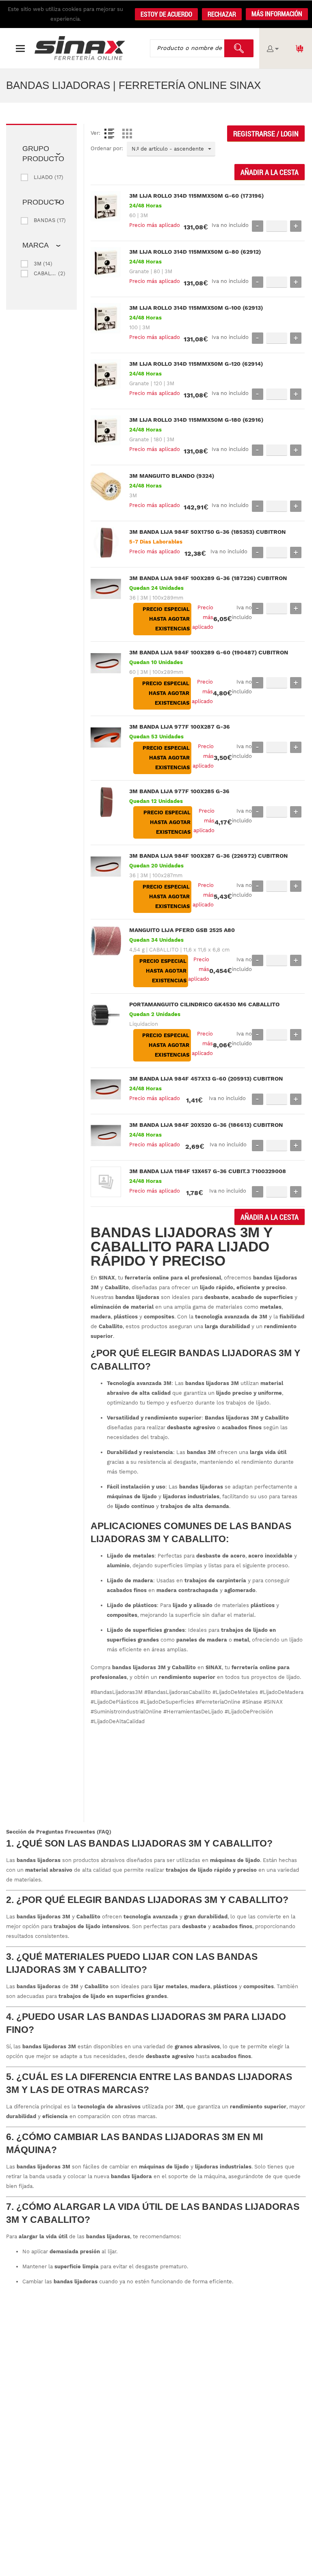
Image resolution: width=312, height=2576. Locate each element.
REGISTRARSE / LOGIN (266, 134)
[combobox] (171, 149)
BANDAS (44, 220)
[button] (277, 14)
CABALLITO (45, 273)
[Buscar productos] (239, 48)
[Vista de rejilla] (127, 134)
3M (38, 264)
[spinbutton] (277, 226)
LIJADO (43, 177)
